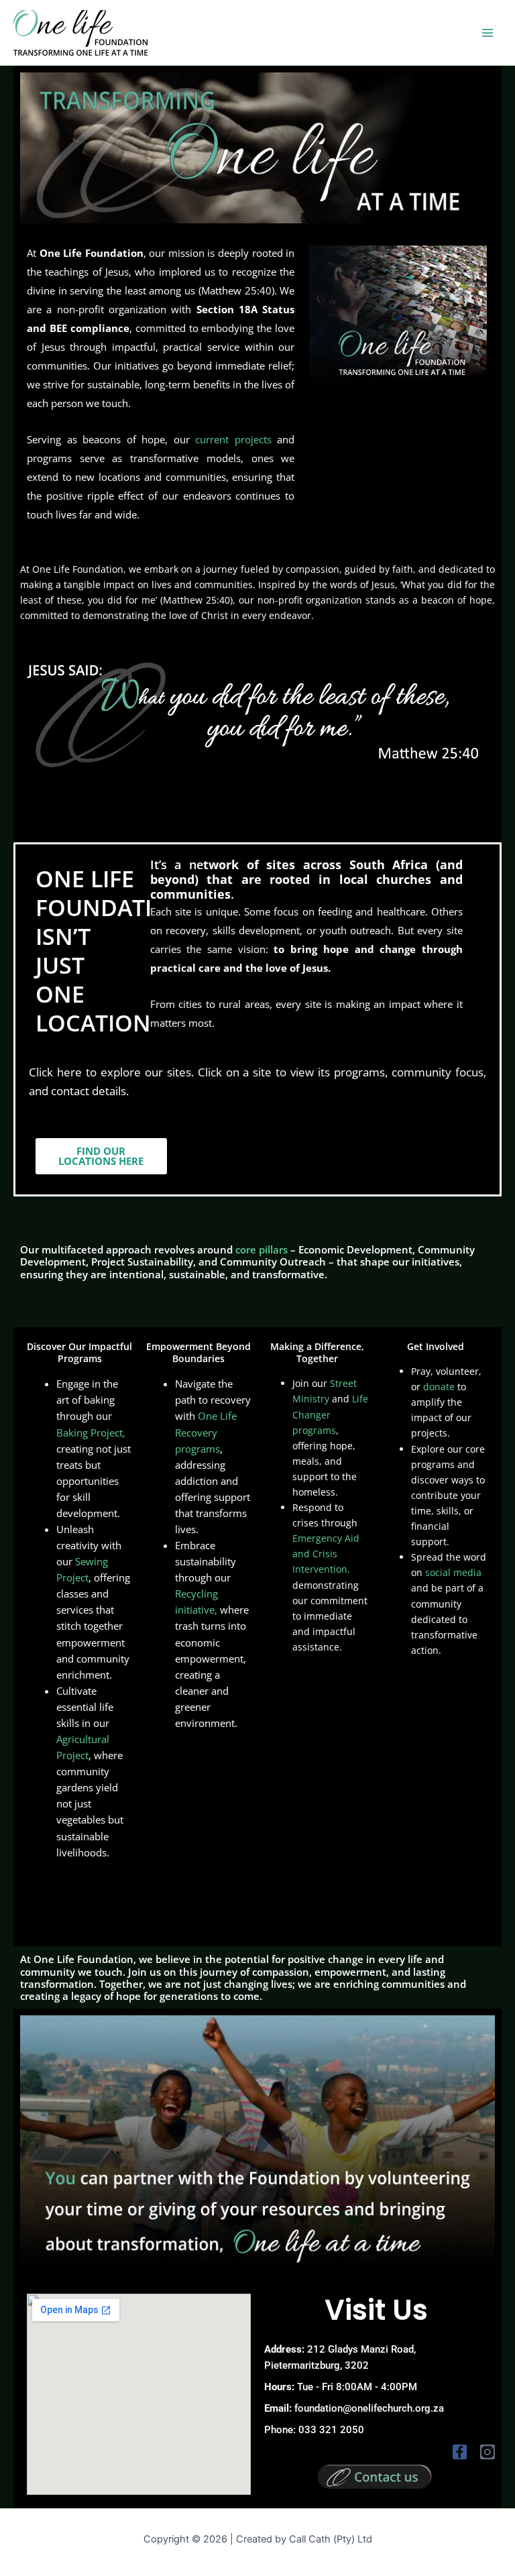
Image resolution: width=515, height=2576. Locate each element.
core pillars (262, 1249)
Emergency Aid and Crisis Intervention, (326, 1554)
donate (439, 1387)
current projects (233, 439)
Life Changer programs (330, 1414)
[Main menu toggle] (488, 33)
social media (453, 1572)
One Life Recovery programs (206, 1432)
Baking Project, (91, 1433)
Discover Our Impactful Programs (79, 1352)
